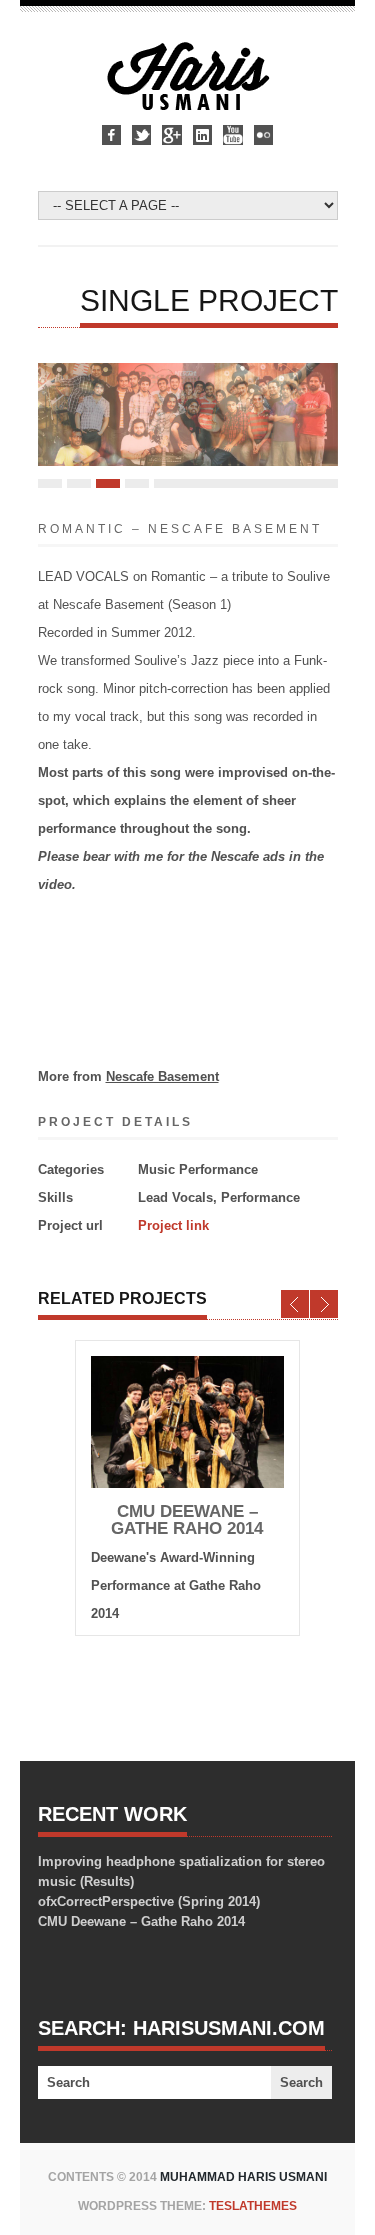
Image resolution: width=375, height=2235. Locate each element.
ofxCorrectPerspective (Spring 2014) (149, 1901)
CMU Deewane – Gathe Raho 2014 (187, 1520)
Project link (173, 1225)
